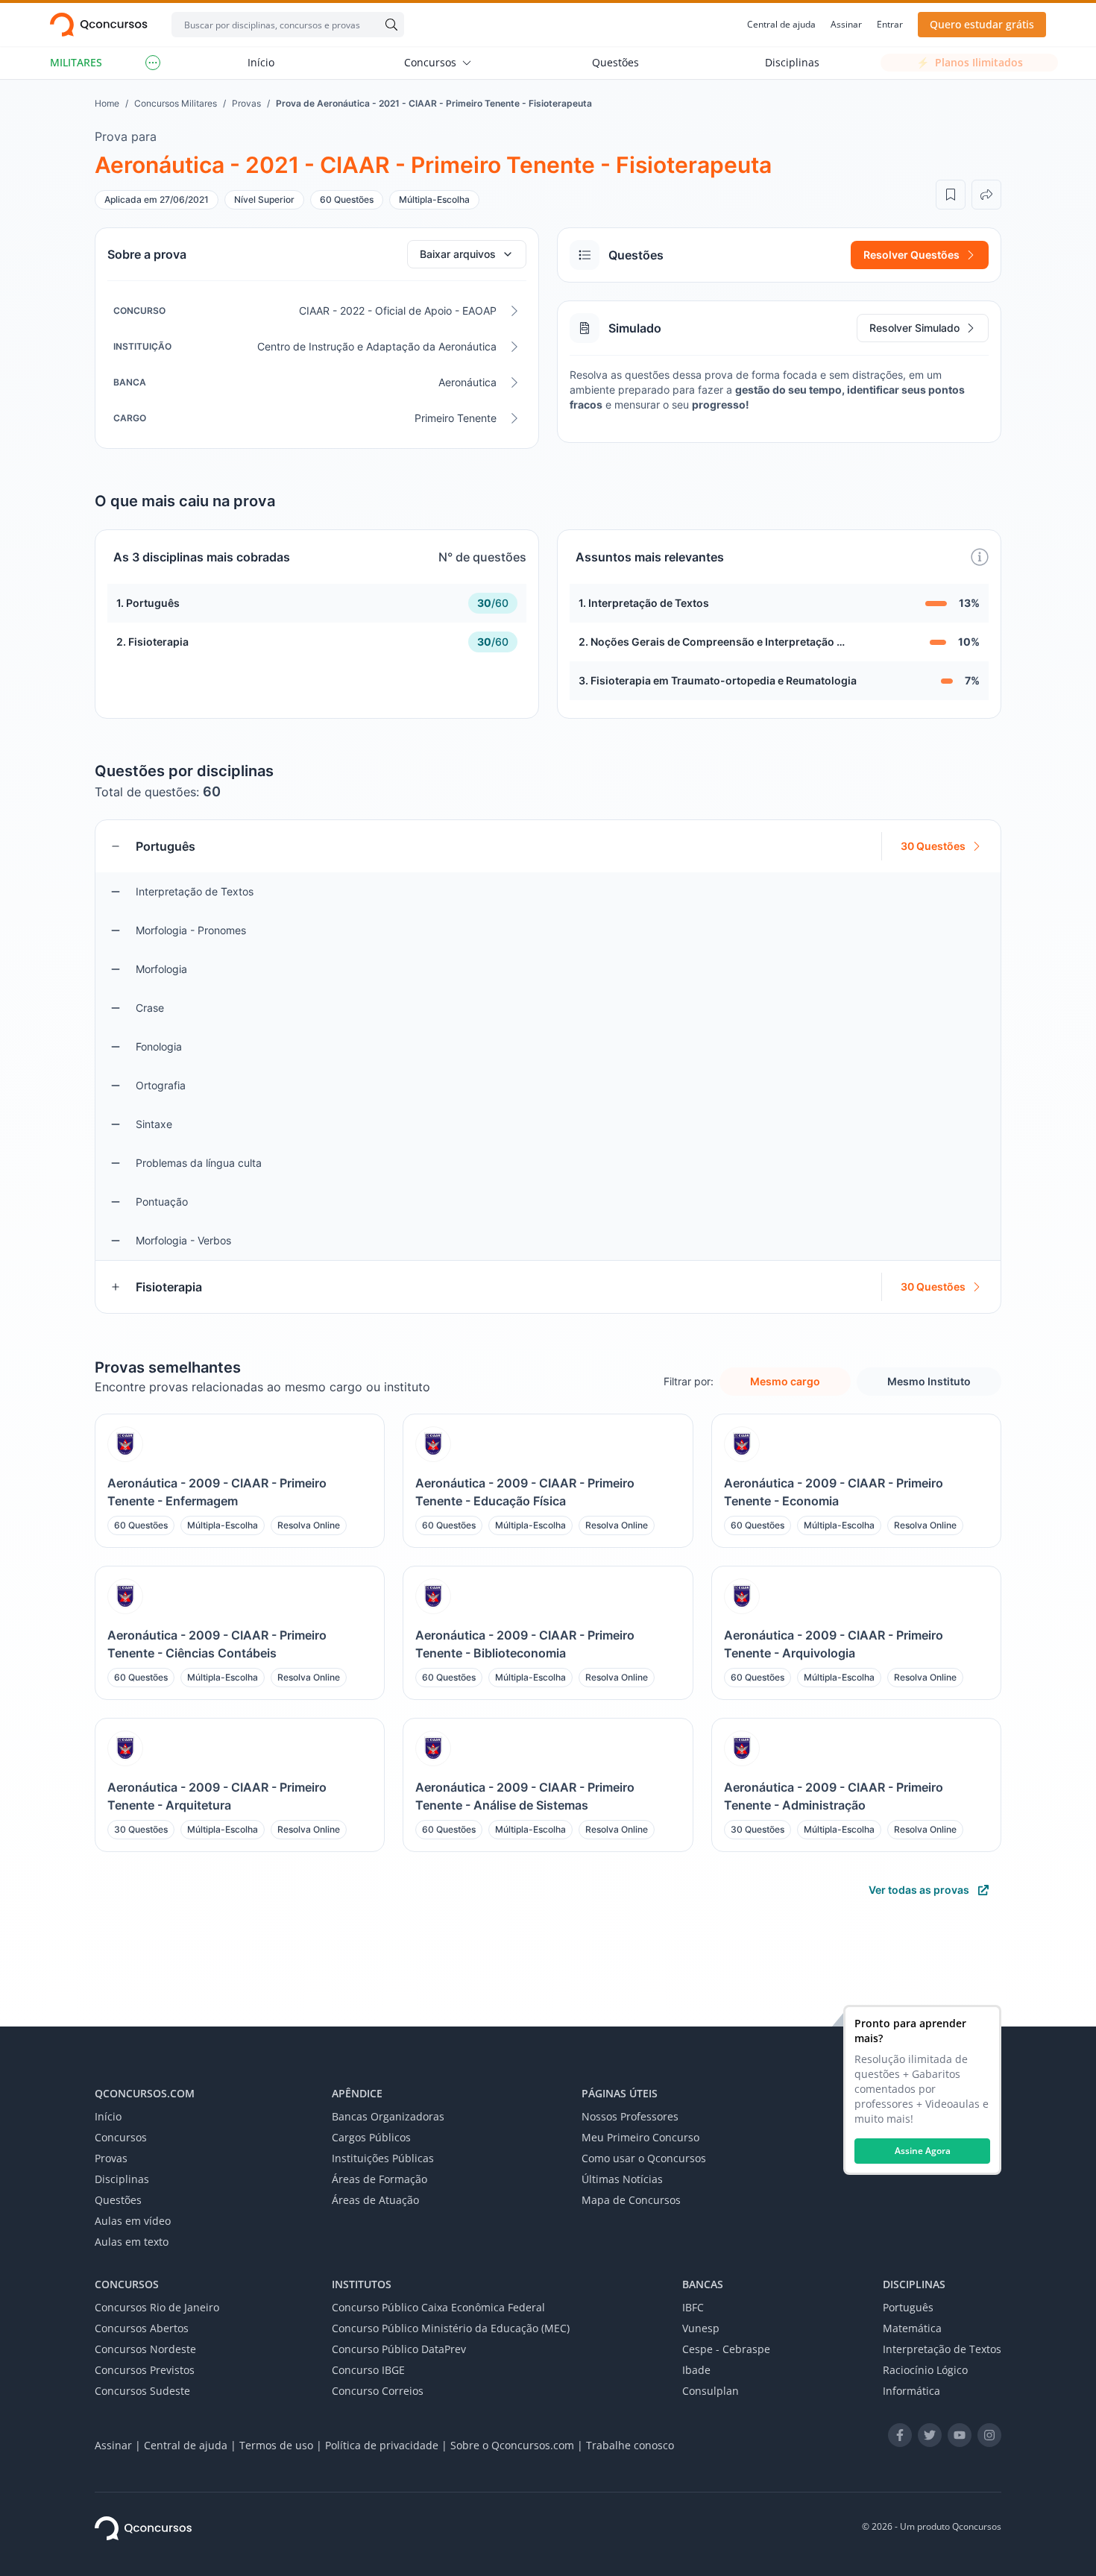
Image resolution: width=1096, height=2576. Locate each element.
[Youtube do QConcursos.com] (960, 2435)
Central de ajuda (781, 25)
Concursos (430, 62)
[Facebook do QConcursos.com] (900, 2435)
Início (261, 62)
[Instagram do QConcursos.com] (989, 2435)
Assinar (846, 25)
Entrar (890, 25)
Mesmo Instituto (929, 1381)
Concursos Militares (176, 103)
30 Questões (933, 846)
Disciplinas (792, 62)
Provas (246, 103)
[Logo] (99, 25)
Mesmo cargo (785, 1381)
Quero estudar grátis (982, 24)
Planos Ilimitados (970, 62)
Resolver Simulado (914, 328)
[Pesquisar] (388, 25)
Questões (615, 62)
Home (107, 103)
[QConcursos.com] (143, 2528)
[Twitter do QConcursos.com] (930, 2435)
